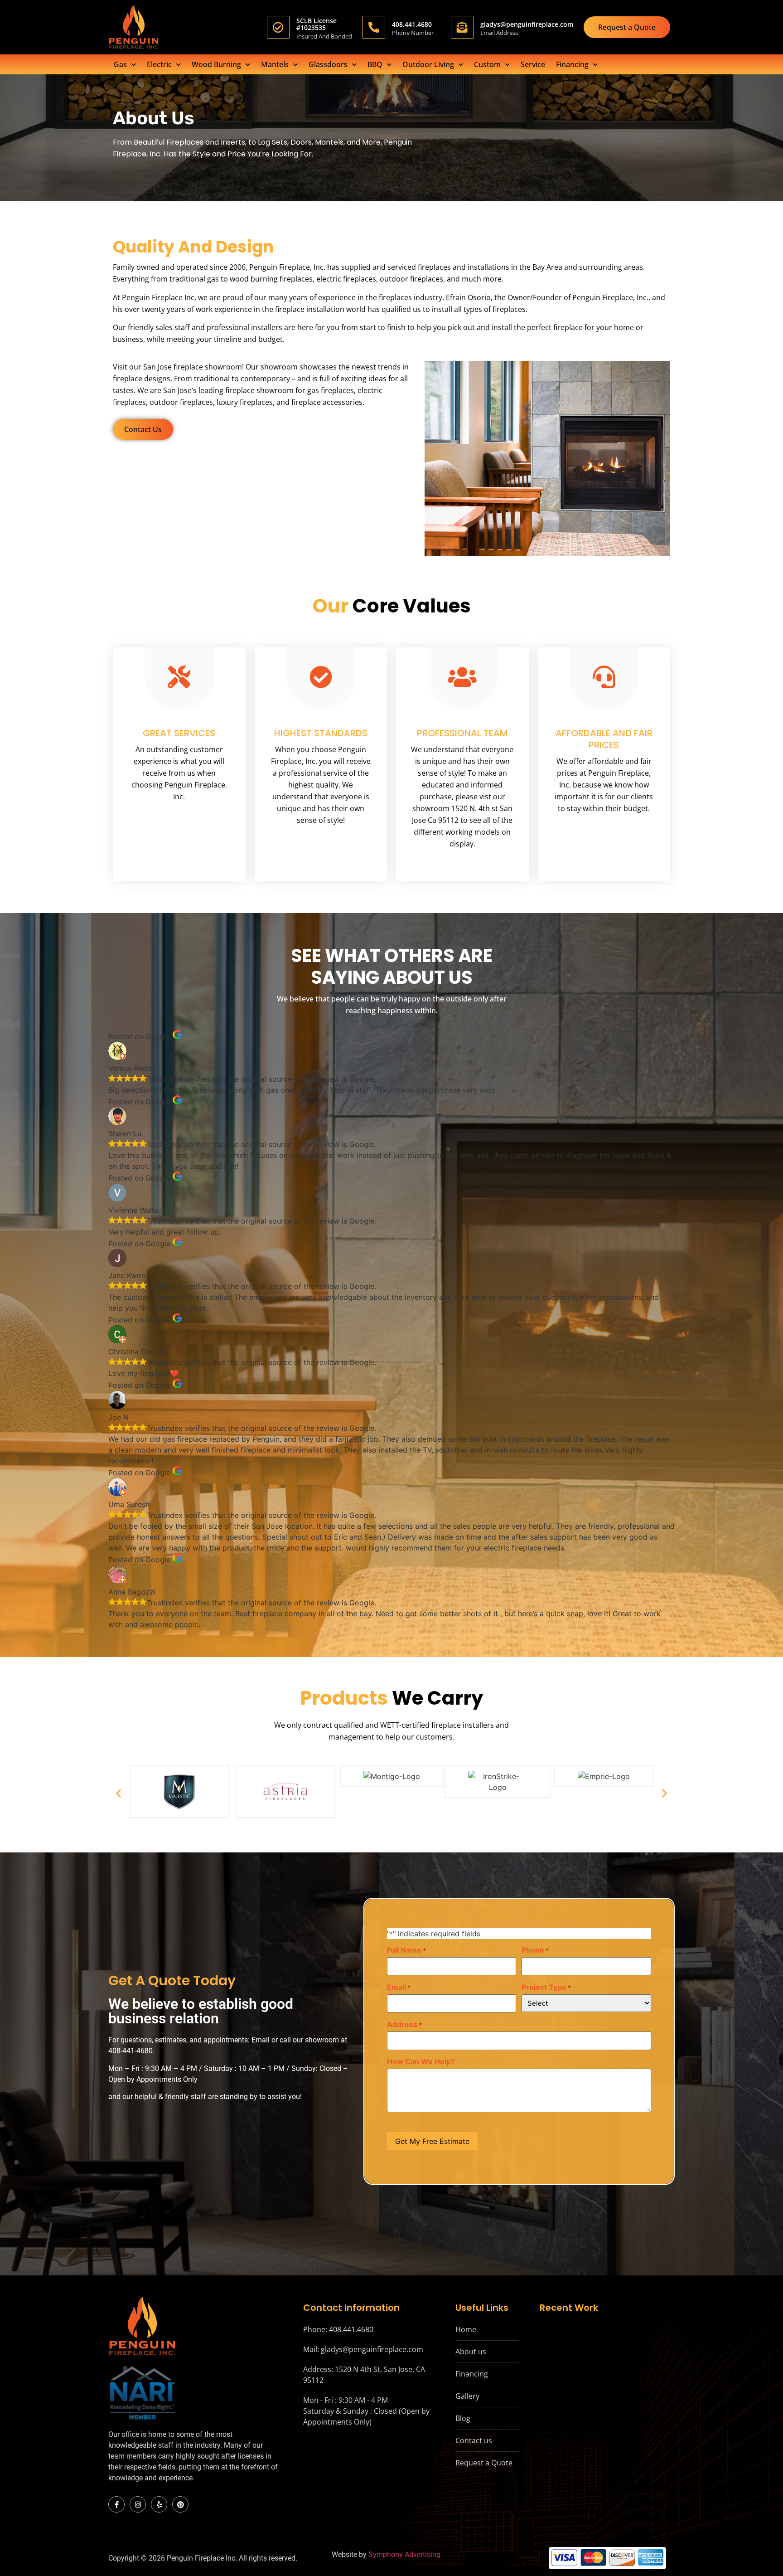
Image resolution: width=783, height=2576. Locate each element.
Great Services (179, 733)
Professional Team (462, 733)
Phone (535, 1950)
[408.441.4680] (374, 27)
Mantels (275, 64)
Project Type (546, 1987)
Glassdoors (328, 64)
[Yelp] (159, 2504)
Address (404, 2024)
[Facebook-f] (116, 2504)
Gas (120, 64)
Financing (572, 64)
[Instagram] (138, 2504)
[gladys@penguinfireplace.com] (462, 27)
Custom (487, 64)
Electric (159, 64)
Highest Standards (321, 733)
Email (399, 1987)
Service (533, 64)
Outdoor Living (428, 64)
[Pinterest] (180, 2504)
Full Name (406, 1950)
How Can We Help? (421, 2061)
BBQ (375, 64)
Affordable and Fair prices (604, 739)
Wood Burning (216, 64)
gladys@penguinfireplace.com (527, 24)
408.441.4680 (412, 24)
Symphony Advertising (404, 2554)
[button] (118, 1793)
